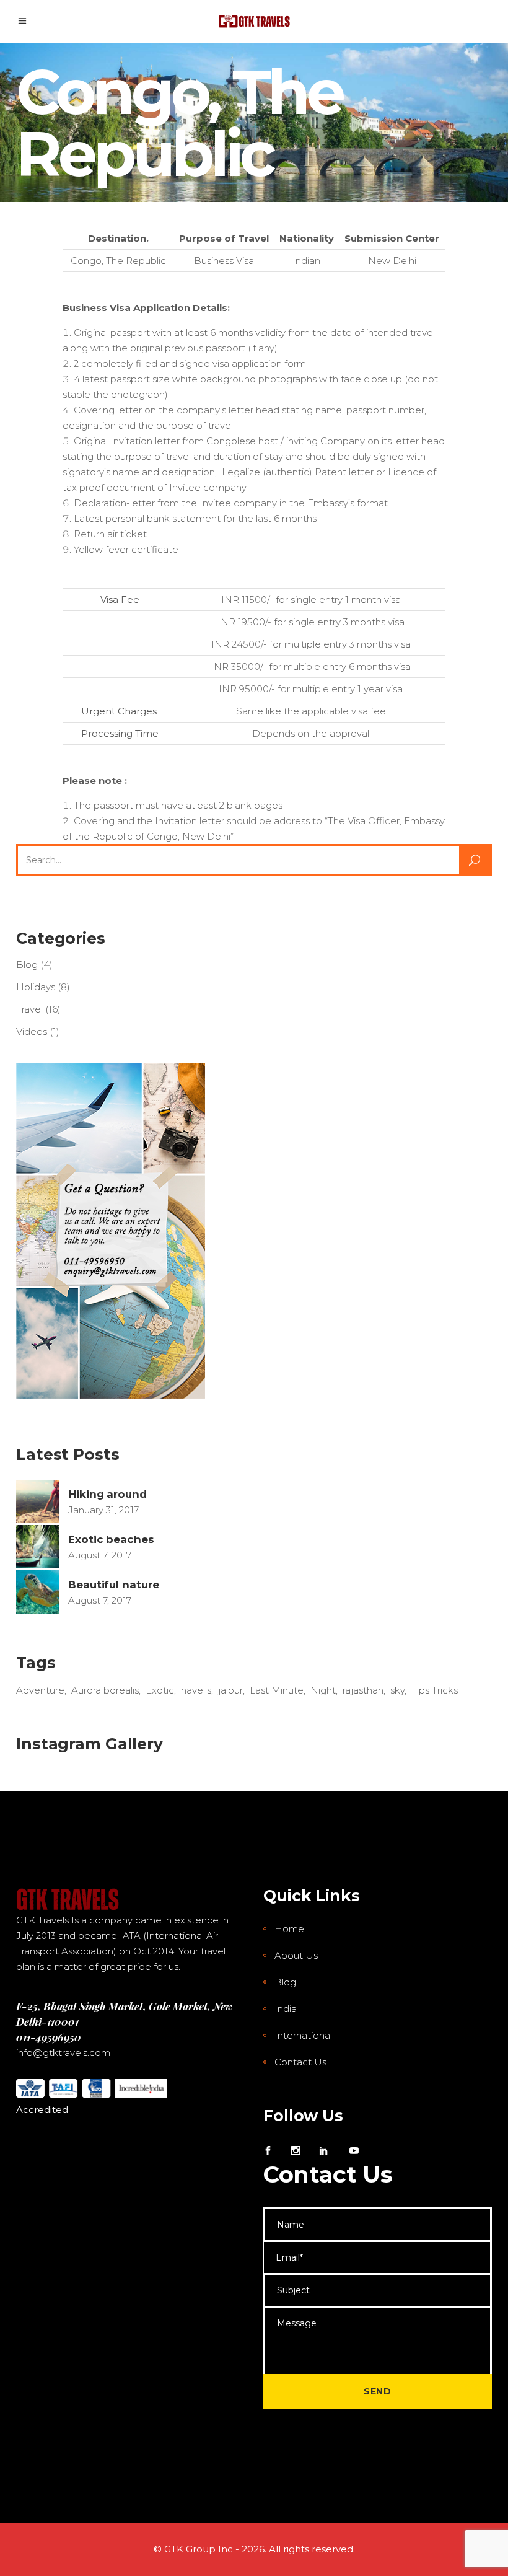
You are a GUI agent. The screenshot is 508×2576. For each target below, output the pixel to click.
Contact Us (300, 2062)
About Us (296, 1955)
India (286, 2009)
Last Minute (277, 1690)
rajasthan (363, 1690)
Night (323, 1690)
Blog (27, 965)
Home (289, 1929)
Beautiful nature (114, 1585)
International (303, 2035)
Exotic (160, 1690)
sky (397, 1690)
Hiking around (107, 1494)
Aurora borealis (105, 1690)
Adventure (40, 1690)
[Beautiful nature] (38, 1592)
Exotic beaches (111, 1539)
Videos (32, 1031)
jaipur (230, 1690)
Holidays (36, 987)
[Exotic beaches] (38, 1547)
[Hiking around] (38, 1501)
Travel (29, 1009)
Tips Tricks (435, 1690)
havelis (196, 1690)
